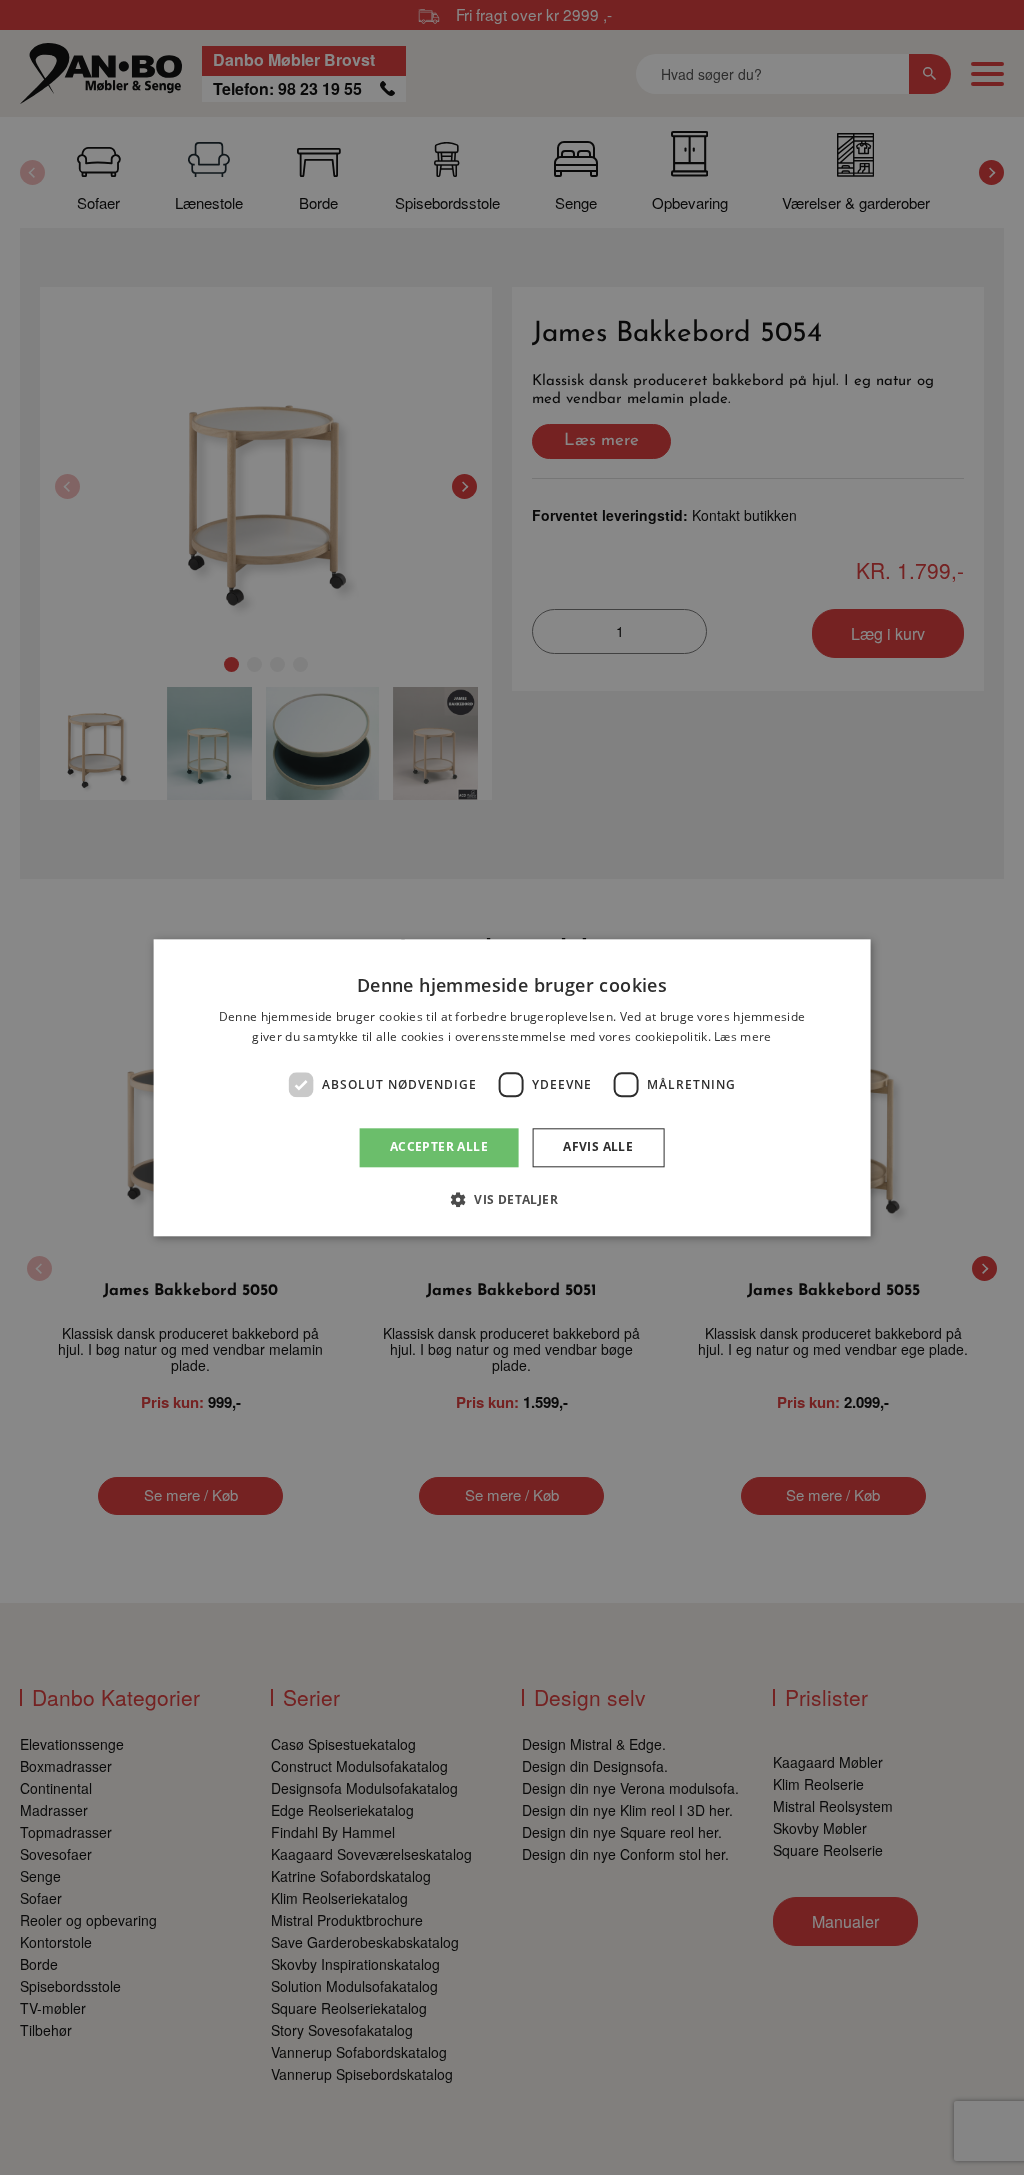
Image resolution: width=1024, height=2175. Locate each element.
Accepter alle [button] (439, 1147)
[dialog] (512, 1087)
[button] (512, 1199)
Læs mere (742, 1036)
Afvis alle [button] (598, 1147)
